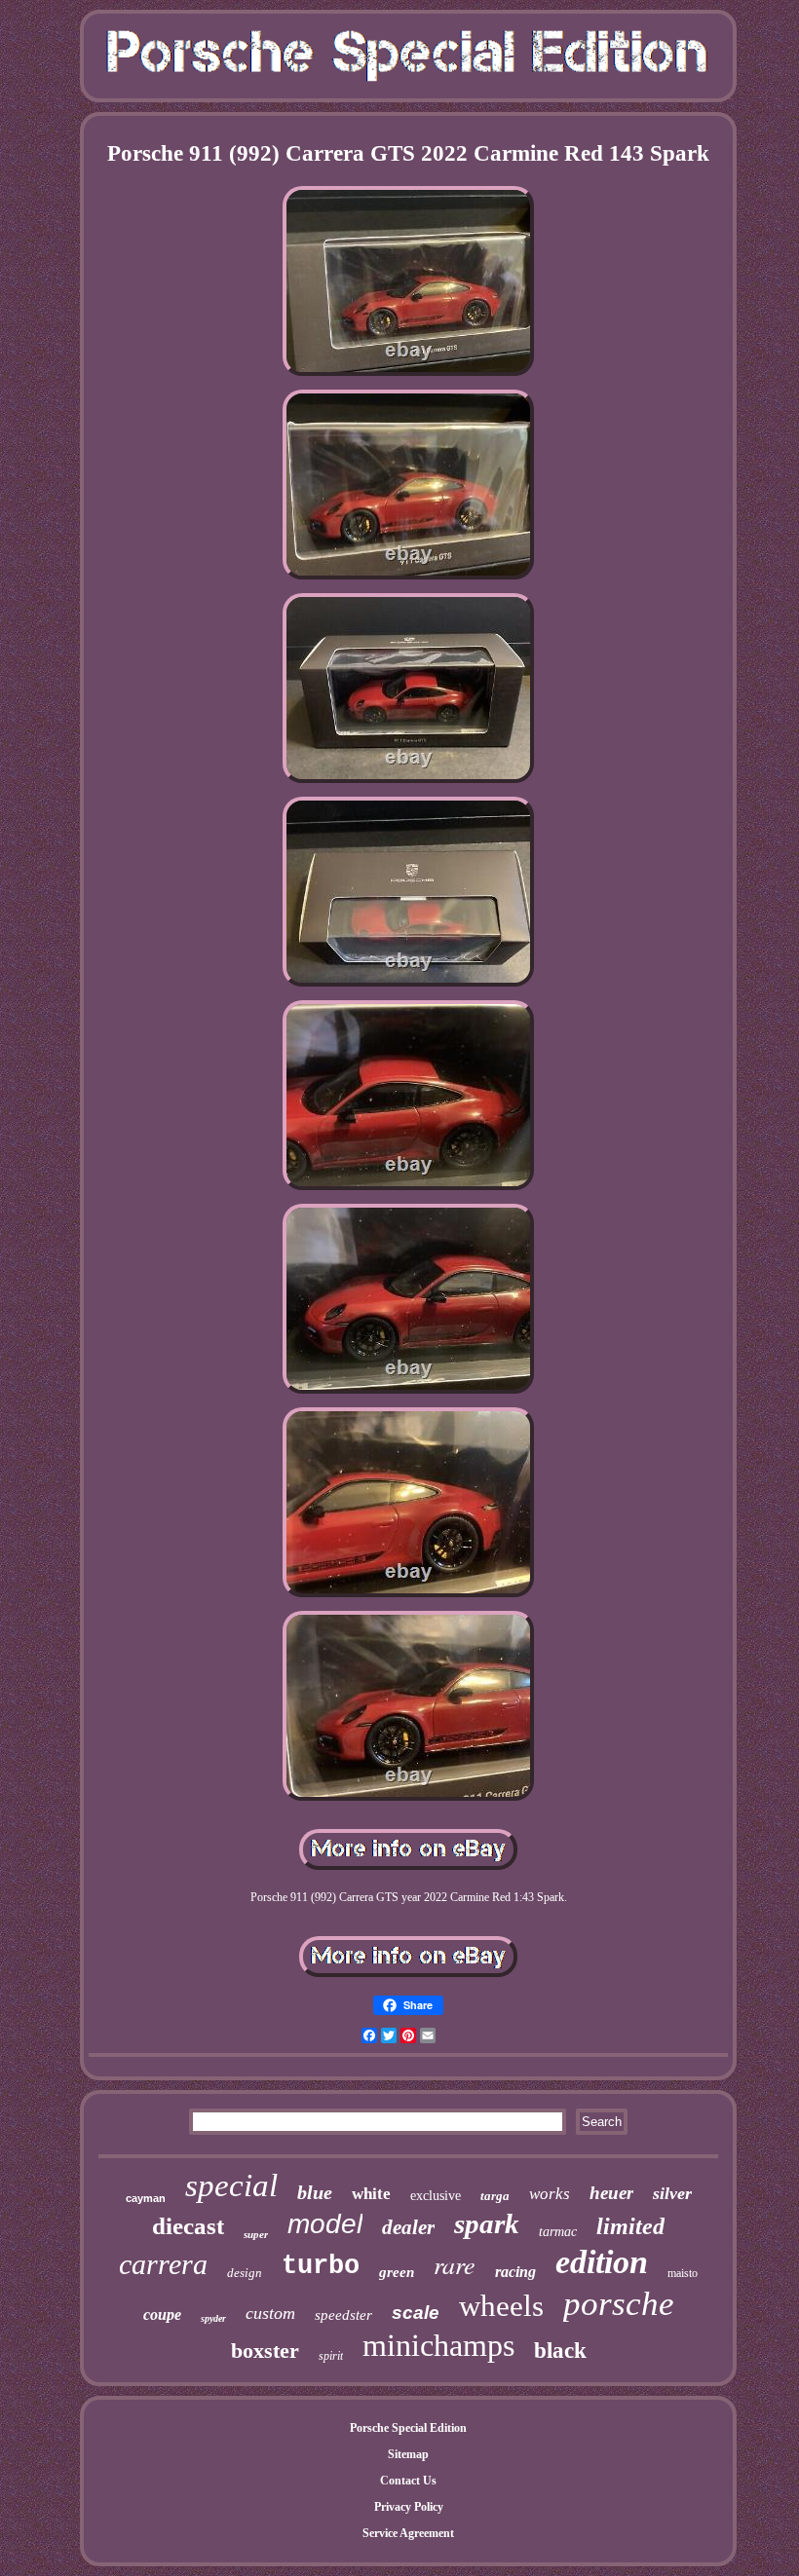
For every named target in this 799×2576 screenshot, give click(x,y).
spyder (213, 2318)
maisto (683, 2273)
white (371, 2194)
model (325, 2224)
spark (487, 2223)
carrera (163, 2264)
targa (495, 2196)
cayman (146, 2198)
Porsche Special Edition (408, 2428)
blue (315, 2192)
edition (602, 2262)
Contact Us (408, 2481)
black (560, 2351)
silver (672, 2193)
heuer (611, 2193)
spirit (331, 2356)
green (397, 2272)
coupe (162, 2315)
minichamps (438, 2345)
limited (630, 2226)
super (256, 2234)
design (245, 2273)
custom (270, 2313)
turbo (321, 2266)
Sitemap (408, 2454)
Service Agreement (408, 2533)
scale (416, 2313)
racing (515, 2272)
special (231, 2185)
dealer (408, 2227)
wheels (501, 2306)
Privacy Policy (409, 2507)
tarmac (558, 2232)
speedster (343, 2315)
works (550, 2194)
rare (455, 2264)
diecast (188, 2226)
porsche (619, 2304)
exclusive (436, 2196)
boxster (265, 2351)
